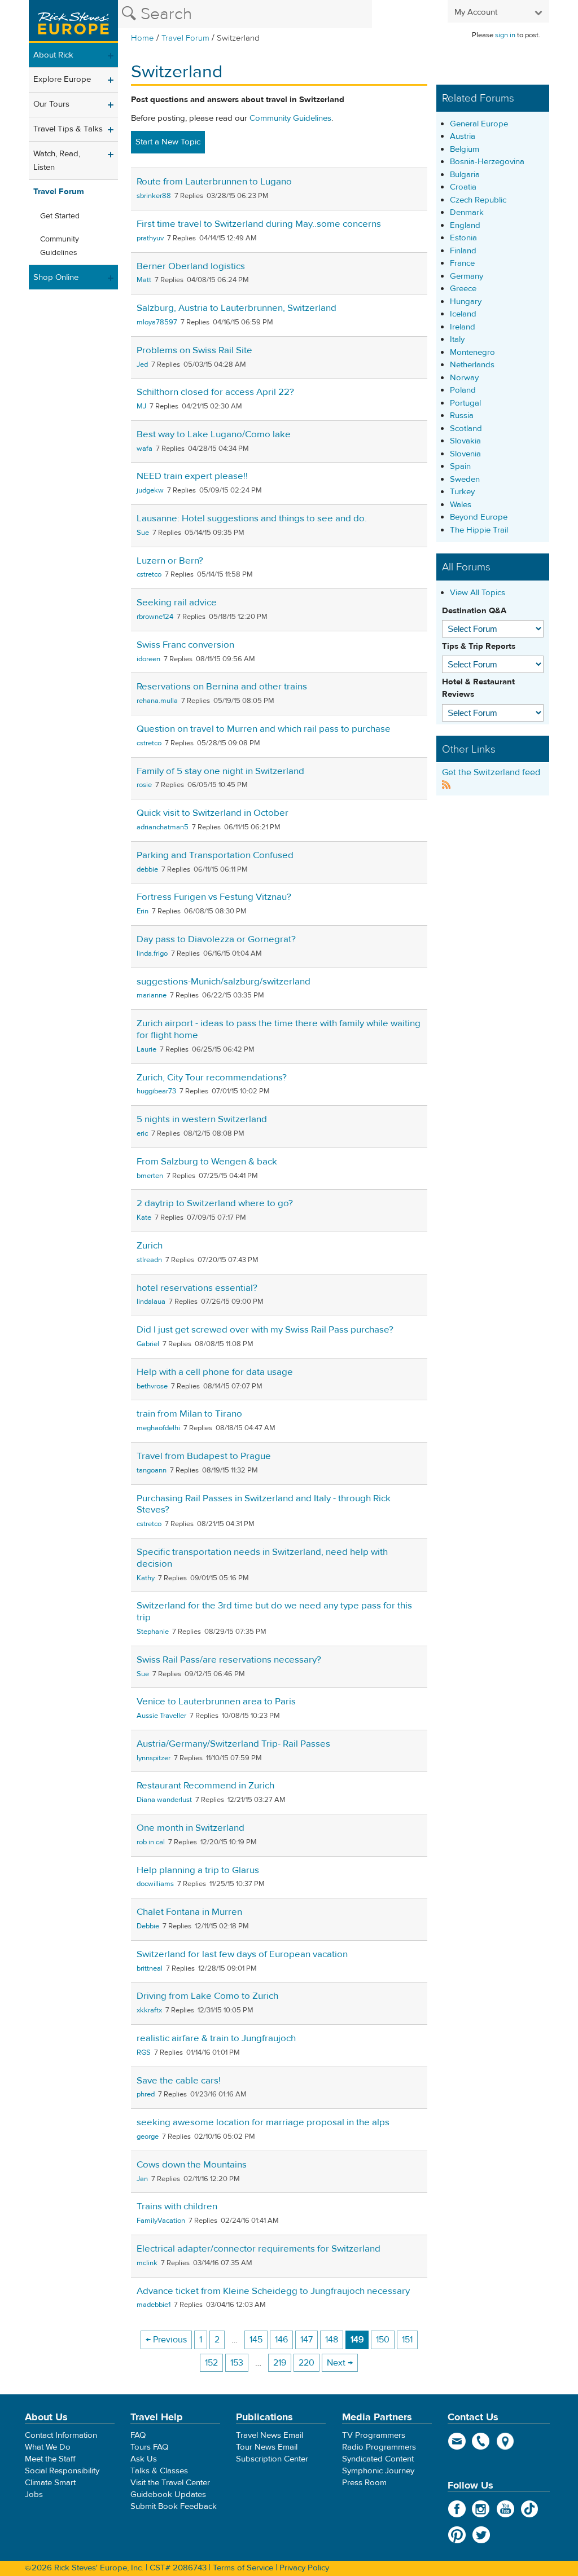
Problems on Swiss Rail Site (194, 350)
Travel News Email (270, 2435)
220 (306, 2363)
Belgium (465, 149)
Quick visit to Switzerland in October (213, 813)
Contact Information (61, 2435)
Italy (457, 339)
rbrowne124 (155, 617)
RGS (144, 2052)
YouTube (505, 2509)
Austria (463, 136)
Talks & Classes (159, 2471)
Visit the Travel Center (170, 2483)
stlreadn (149, 1260)
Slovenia (465, 454)
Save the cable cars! (179, 2081)
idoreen (148, 659)
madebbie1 (154, 2305)
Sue (143, 533)
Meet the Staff (50, 2459)
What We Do (48, 2447)
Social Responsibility (62, 2471)
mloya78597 (157, 322)
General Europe (479, 124)
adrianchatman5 (163, 827)
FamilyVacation (161, 2221)
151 (407, 2340)
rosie (144, 785)
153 (237, 2363)
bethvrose (152, 1386)
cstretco (149, 574)
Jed (142, 364)
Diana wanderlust (164, 1800)
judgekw (150, 490)
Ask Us (144, 2459)
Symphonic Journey (378, 2471)
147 (306, 2340)
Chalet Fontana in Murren (189, 1912)
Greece (463, 289)
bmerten (150, 1176)
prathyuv (150, 238)
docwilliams (155, 1884)
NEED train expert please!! (192, 476)
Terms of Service (243, 2568)
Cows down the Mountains (192, 2165)
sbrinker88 (154, 196)
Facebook (457, 2509)
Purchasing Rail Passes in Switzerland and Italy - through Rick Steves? (264, 1504)
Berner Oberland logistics (191, 266)
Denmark (467, 212)
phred (146, 2094)
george (148, 2137)
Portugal (465, 403)
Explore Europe (62, 79)
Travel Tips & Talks (68, 129)
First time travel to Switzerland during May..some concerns (259, 224)
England (465, 225)
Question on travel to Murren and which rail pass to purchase (264, 729)
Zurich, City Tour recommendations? (212, 1078)
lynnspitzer (154, 1758)
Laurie (146, 1049)
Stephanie (153, 1632)
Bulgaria (465, 175)
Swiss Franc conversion (185, 645)
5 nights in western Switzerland (202, 1119)
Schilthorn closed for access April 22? (215, 392)
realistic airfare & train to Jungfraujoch (216, 2038)
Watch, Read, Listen (57, 161)
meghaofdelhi (158, 1428)
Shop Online (56, 277)
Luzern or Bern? (170, 561)
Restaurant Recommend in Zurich (205, 1786)
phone (481, 2441)
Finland (463, 251)
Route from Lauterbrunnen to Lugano (214, 182)
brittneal (150, 1968)
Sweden (465, 479)
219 (280, 2363)
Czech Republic (478, 200)
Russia (462, 416)
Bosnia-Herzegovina (487, 162)
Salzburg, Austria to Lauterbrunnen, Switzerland (237, 308)
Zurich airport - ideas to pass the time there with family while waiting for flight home (279, 1029)
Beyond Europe (479, 517)
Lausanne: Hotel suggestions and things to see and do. (252, 518)
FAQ (138, 2435)
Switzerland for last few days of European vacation (242, 1954)
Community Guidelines (60, 246)
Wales (461, 505)
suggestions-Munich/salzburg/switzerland (224, 982)
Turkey (462, 492)
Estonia (463, 238)
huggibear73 (156, 1091)
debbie (147, 869)
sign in (505, 35)
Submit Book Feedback (174, 2506)
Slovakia (465, 441)
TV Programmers (374, 2435)
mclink (147, 2263)
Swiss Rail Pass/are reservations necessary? (229, 1660)
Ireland (463, 327)
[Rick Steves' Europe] (73, 21)
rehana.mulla (157, 701)
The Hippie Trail (479, 530)
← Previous (166, 2340)
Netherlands (472, 365)
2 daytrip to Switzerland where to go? (215, 1203)
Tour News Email (267, 2447)
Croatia (463, 187)
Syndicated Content (378, 2459)
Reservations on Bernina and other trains (222, 687)
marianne (152, 995)
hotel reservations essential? (197, 1288)
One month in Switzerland (191, 1828)
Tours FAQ (149, 2447)
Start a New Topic (168, 142)
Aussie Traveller (161, 1716)
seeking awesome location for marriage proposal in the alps (263, 2122)
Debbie (148, 1926)
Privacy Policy (304, 2568)
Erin (143, 911)
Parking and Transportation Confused (215, 855)
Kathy (146, 1578)
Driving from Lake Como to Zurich (207, 1996)
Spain (460, 466)
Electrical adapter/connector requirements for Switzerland (259, 2249)
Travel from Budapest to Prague (204, 1456)
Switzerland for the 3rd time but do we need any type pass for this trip (274, 1612)
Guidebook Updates (168, 2494)
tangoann (152, 1470)
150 (383, 2340)
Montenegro (472, 352)
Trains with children (177, 2206)
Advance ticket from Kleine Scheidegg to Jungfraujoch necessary (273, 2291)
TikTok (530, 2509)
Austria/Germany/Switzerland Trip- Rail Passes (233, 1744)
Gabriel (148, 1344)
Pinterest (457, 2535)
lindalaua (151, 1302)
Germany (467, 276)
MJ (141, 406)
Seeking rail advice (177, 603)
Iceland (463, 314)
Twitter (481, 2535)
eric (142, 1133)
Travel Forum (185, 38)
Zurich (150, 1246)
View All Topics (478, 593)
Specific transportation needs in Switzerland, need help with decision (262, 1558)
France (462, 263)
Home (143, 38)
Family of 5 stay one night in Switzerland (220, 771)
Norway (464, 378)
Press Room (364, 2483)
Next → (340, 2363)
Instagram (481, 2509)
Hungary (466, 302)
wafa (144, 449)
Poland (463, 390)
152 (211, 2363)
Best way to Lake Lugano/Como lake (214, 434)
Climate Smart (50, 2483)
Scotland (466, 428)
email (457, 2441)
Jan (142, 2179)
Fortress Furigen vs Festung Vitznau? (214, 897)
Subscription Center (272, 2459)
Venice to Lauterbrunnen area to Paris (216, 1702)
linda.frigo (152, 953)
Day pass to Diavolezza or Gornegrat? (216, 939)
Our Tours (51, 104)
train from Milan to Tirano (189, 1414)
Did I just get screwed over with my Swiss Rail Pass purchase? (265, 1330)
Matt (144, 280)
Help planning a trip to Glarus (198, 1870)
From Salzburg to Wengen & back (207, 1162)
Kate (144, 1217)
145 (256, 2340)
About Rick (53, 55)
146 (281, 2340)
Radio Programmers (379, 2447)
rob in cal (151, 1842)
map (505, 2441)
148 (332, 2340)
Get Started (60, 216)
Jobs (34, 2494)
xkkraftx (149, 2010)
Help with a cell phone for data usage (215, 1372)
